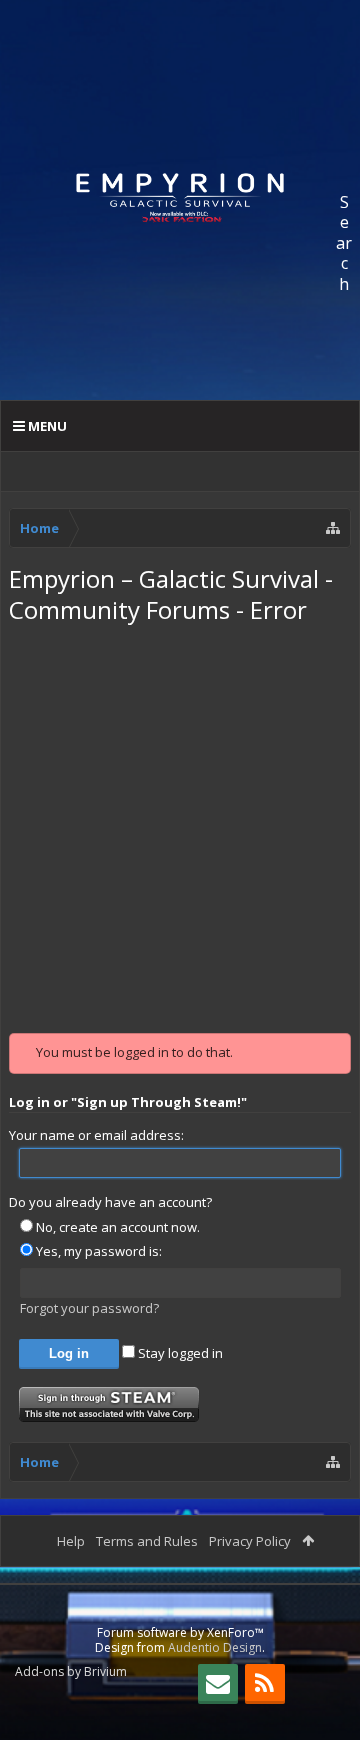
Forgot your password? (89, 1308)
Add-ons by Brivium (71, 1671)
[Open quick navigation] (333, 528)
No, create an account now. (116, 1227)
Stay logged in (179, 1353)
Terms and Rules (147, 1541)
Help (71, 1541)
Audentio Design (215, 1647)
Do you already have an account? (110, 1202)
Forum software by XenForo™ (180, 1632)
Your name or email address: (96, 1135)
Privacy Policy (250, 1541)
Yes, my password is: (97, 1251)
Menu (46, 426)
